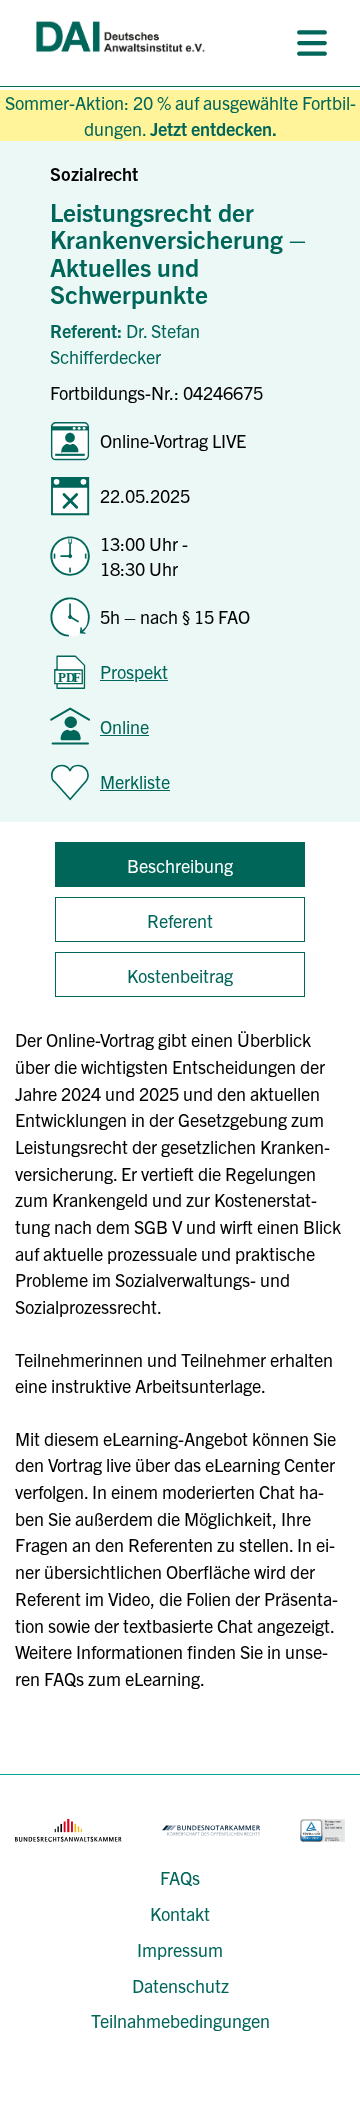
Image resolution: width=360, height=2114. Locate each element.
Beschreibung (180, 865)
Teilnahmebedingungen (180, 2020)
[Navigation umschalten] (312, 43)
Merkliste (135, 781)
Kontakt (180, 1913)
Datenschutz (180, 1985)
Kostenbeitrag (180, 975)
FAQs (180, 1877)
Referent (180, 920)
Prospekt (134, 671)
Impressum (180, 1949)
